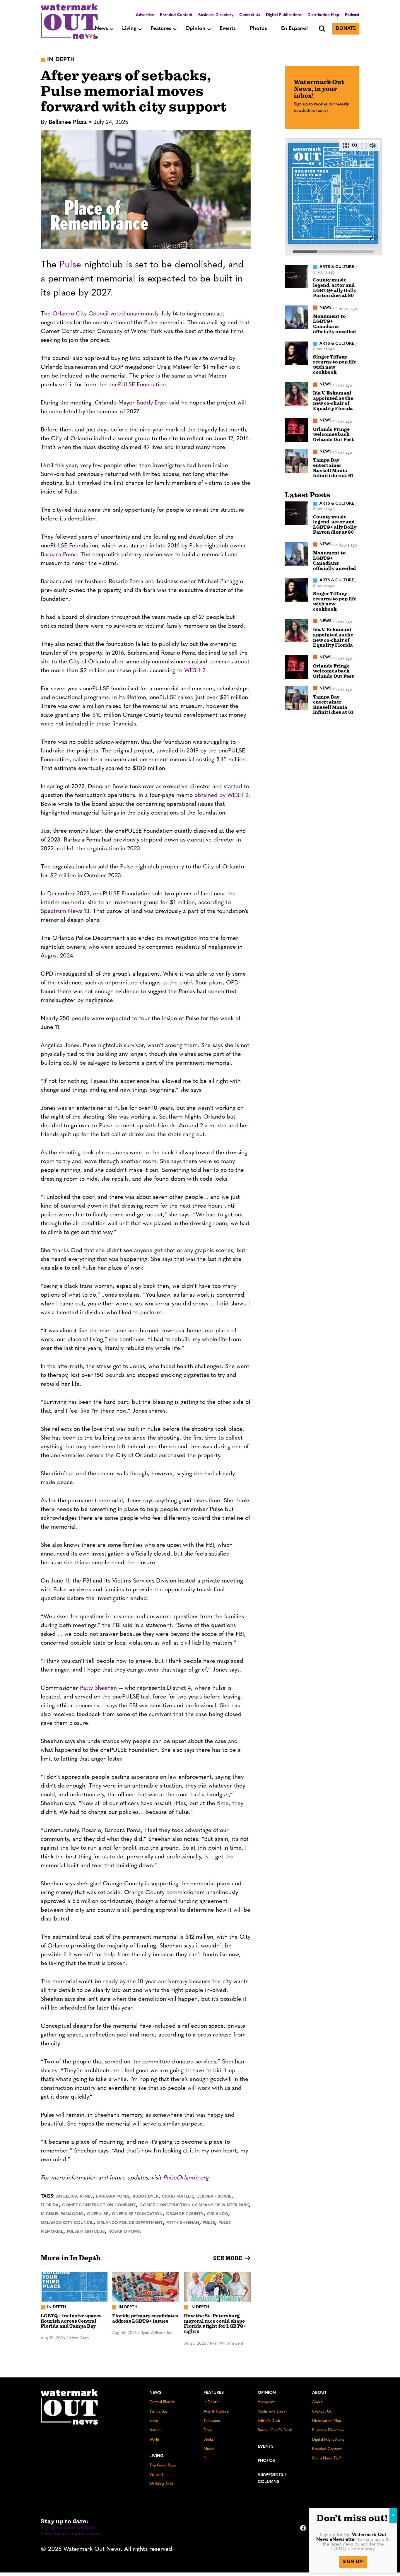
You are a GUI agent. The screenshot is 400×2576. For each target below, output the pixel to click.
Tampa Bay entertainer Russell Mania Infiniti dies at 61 (333, 468)
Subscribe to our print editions (71, 2534)
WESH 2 (195, 671)
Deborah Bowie (214, 2197)
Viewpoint (266, 2402)
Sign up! (353, 2562)
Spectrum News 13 (65, 911)
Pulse (72, 265)
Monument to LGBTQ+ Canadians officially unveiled (334, 324)
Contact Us (250, 15)
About (319, 2393)
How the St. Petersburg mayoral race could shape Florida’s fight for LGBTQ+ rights (215, 2324)
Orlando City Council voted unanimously (106, 314)
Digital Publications (284, 15)
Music (209, 2449)
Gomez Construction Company (99, 2205)
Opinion (195, 29)
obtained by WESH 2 (221, 795)
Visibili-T (157, 2475)
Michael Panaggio (62, 2214)
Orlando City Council (67, 2223)
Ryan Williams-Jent (157, 2333)
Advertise (145, 15)
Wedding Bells (161, 2484)
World (154, 2440)
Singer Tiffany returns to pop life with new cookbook (335, 365)
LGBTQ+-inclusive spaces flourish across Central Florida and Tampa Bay (71, 2321)
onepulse (98, 2214)
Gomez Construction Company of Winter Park (194, 2205)
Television (212, 2421)
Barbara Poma (59, 555)
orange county (185, 2214)
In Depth (211, 2402)
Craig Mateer (177, 2197)
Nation (155, 2430)
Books (209, 2440)
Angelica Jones (74, 2197)
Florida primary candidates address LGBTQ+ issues (145, 2319)
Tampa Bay (158, 2412)
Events (228, 29)
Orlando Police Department (130, 2223)
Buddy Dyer (152, 403)
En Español (294, 29)
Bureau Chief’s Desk (275, 2430)
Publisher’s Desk (272, 2412)
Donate (346, 29)
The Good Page (163, 2465)
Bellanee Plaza (68, 122)
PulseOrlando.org (186, 2178)
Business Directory (216, 15)
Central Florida (162, 2402)
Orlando (218, 2214)
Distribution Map (323, 15)
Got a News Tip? (327, 2458)
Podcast (352, 15)
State (154, 2421)
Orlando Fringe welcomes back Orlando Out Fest (334, 435)
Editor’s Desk (269, 2421)
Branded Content (176, 15)
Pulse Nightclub (86, 2232)
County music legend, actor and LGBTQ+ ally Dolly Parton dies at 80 (335, 288)
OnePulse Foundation (137, 2214)
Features (161, 29)
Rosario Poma (125, 2232)
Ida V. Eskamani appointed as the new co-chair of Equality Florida (333, 401)
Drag (208, 2430)
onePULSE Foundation (137, 385)
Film (207, 2458)
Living (129, 29)
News (101, 29)
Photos (258, 29)
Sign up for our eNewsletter (68, 2528)
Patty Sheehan (98, 1688)
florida (50, 2205)
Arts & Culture (216, 2412)
